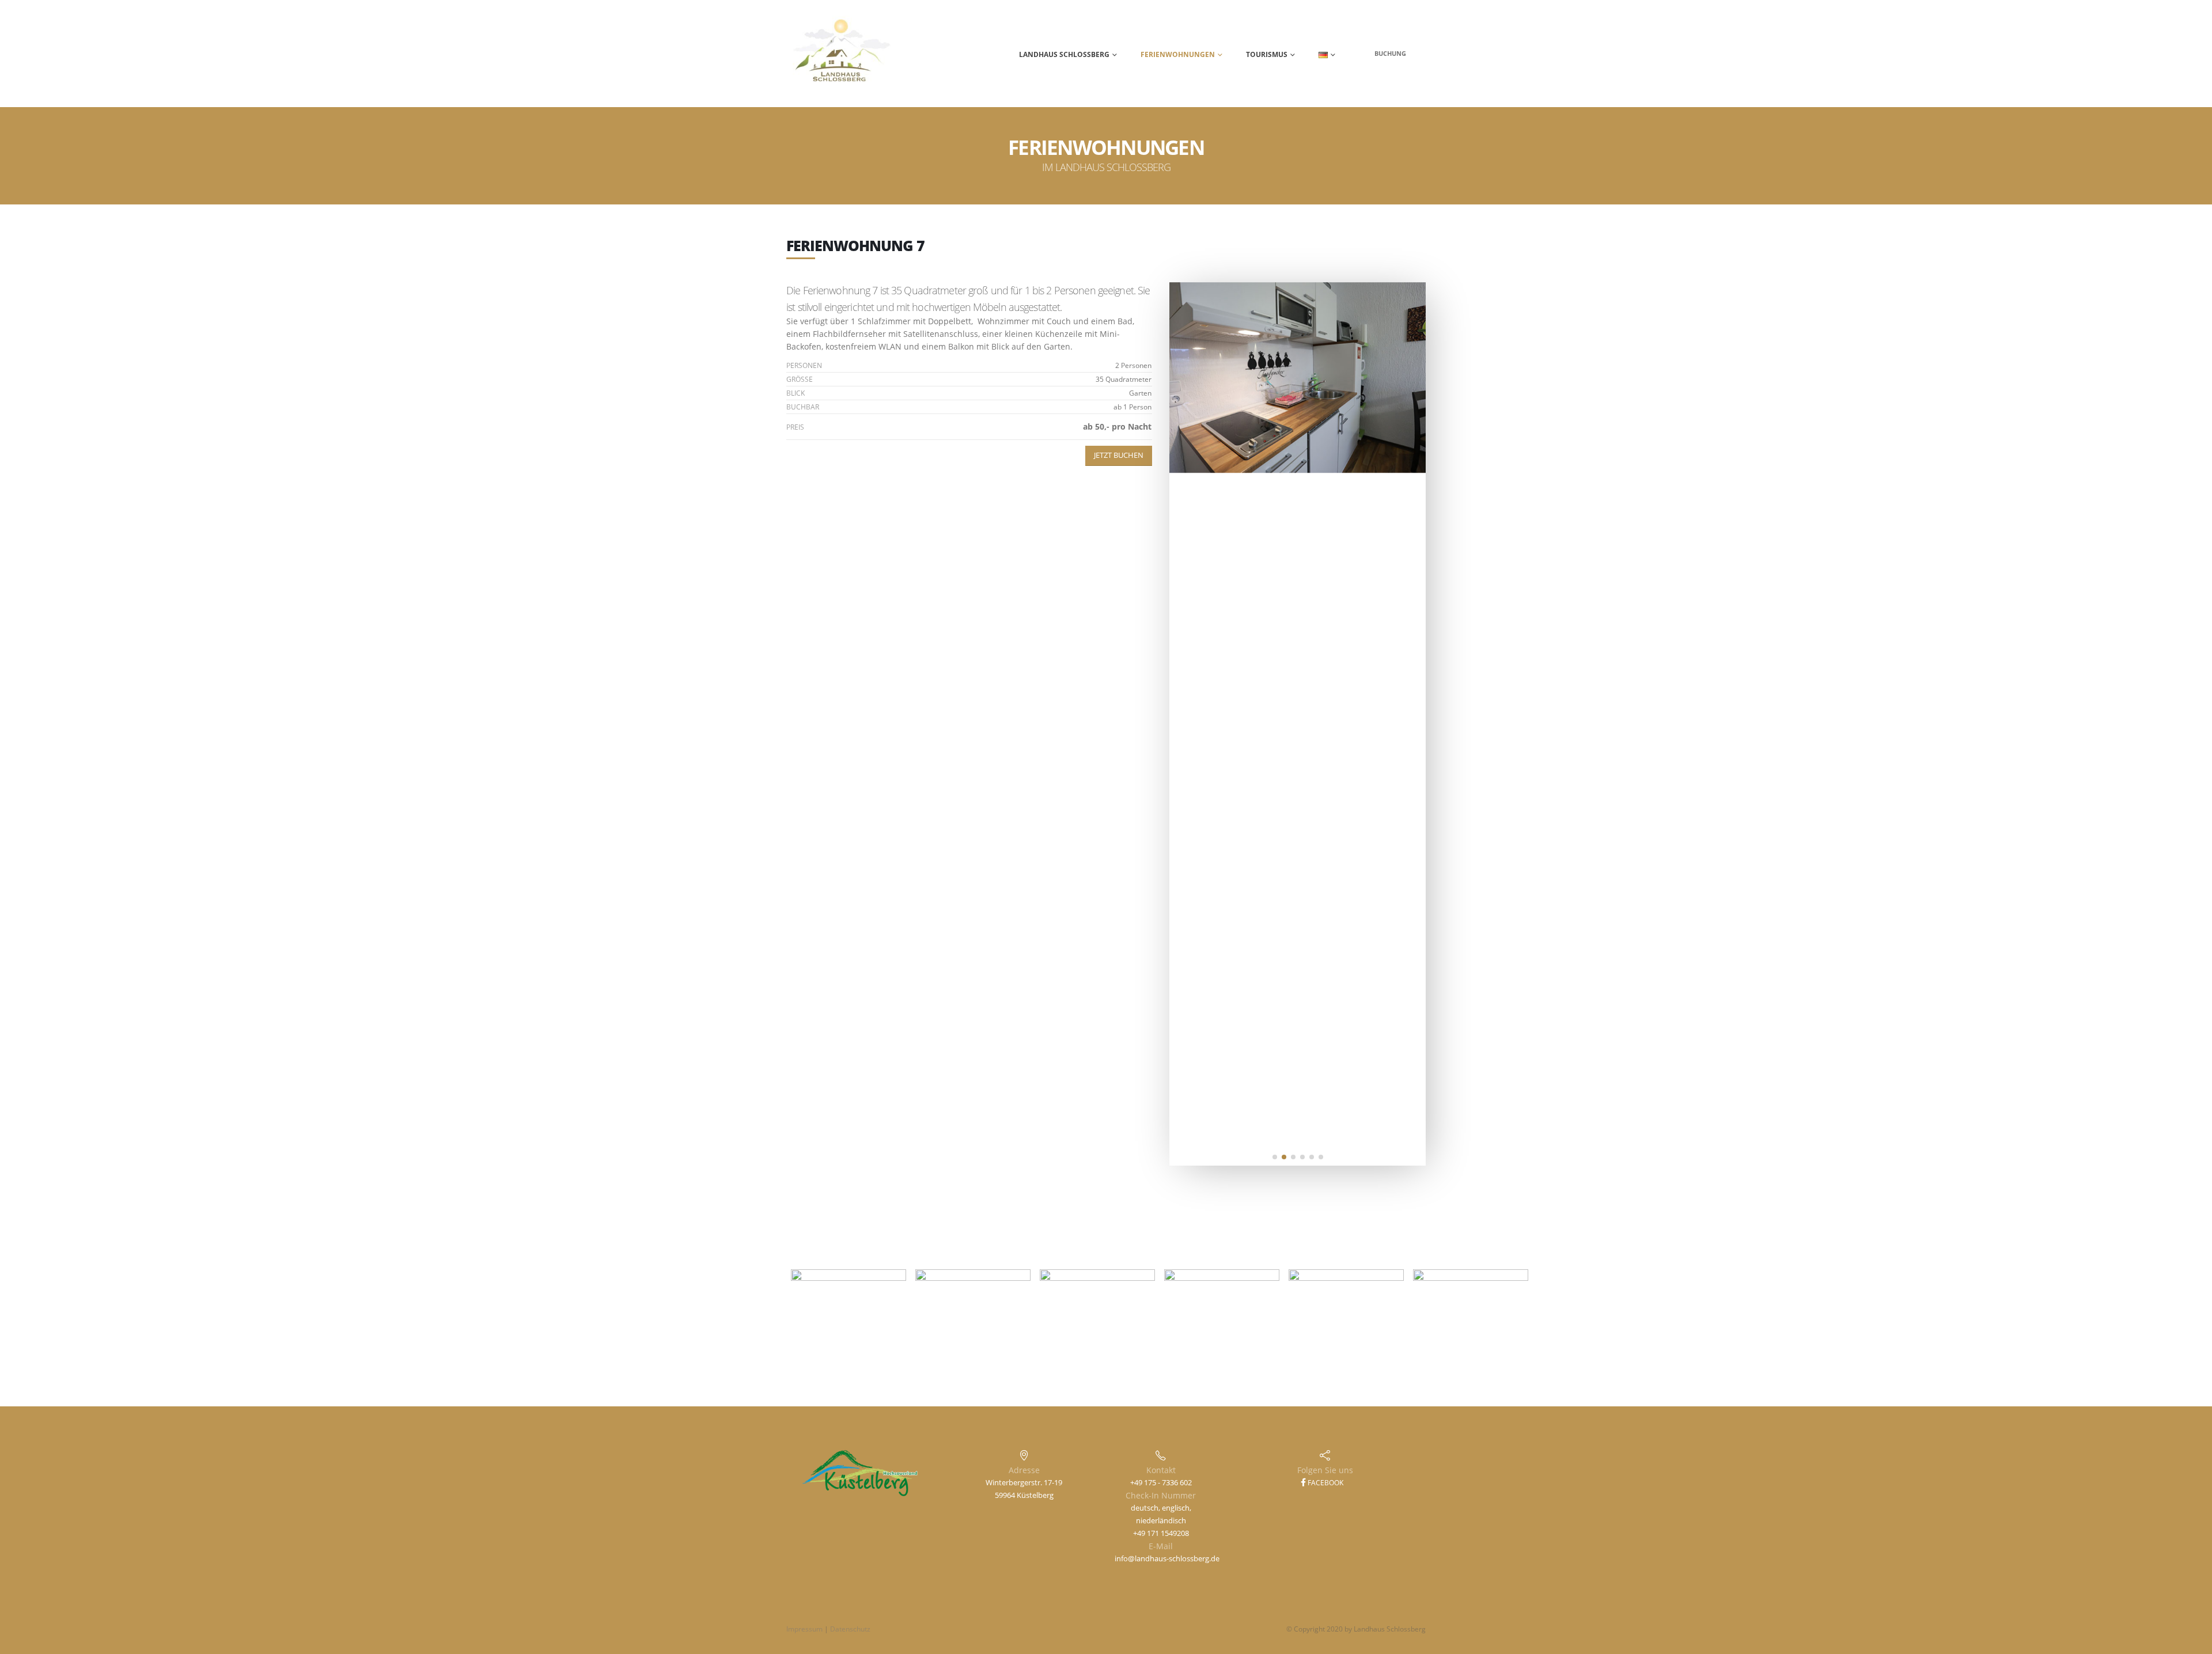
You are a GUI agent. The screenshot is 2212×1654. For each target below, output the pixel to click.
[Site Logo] (842, 54)
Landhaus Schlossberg (1064, 54)
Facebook (1325, 1483)
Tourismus (1267, 54)
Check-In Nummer (1161, 1495)
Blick (796, 393)
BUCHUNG (1390, 53)
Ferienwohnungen (1178, 54)
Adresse (1024, 1470)
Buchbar (803, 407)
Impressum (804, 1629)
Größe (800, 379)
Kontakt (1161, 1470)
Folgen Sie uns (1325, 1470)
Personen (804, 365)
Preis (795, 427)
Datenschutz (850, 1629)
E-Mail (1161, 1546)
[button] (1275, 1157)
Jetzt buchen (1119, 455)
